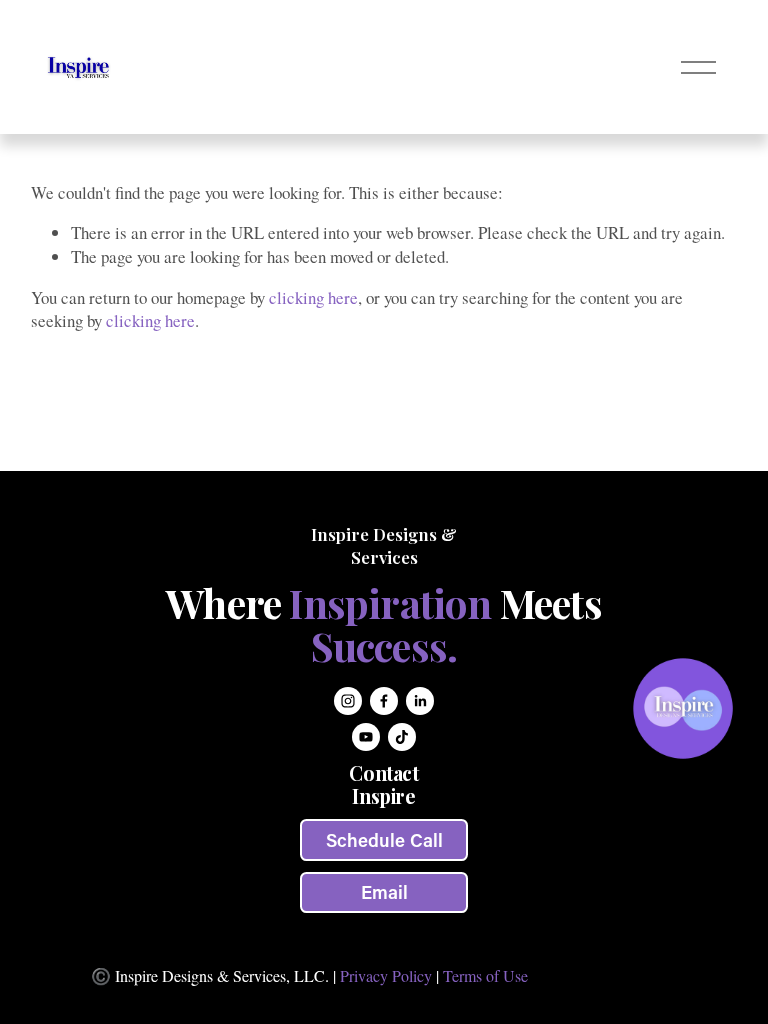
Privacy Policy (386, 975)
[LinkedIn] (420, 701)
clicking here (313, 297)
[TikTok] (402, 737)
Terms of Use (485, 975)
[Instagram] (348, 701)
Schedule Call (384, 840)
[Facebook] (384, 701)
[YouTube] (366, 737)
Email (384, 892)
